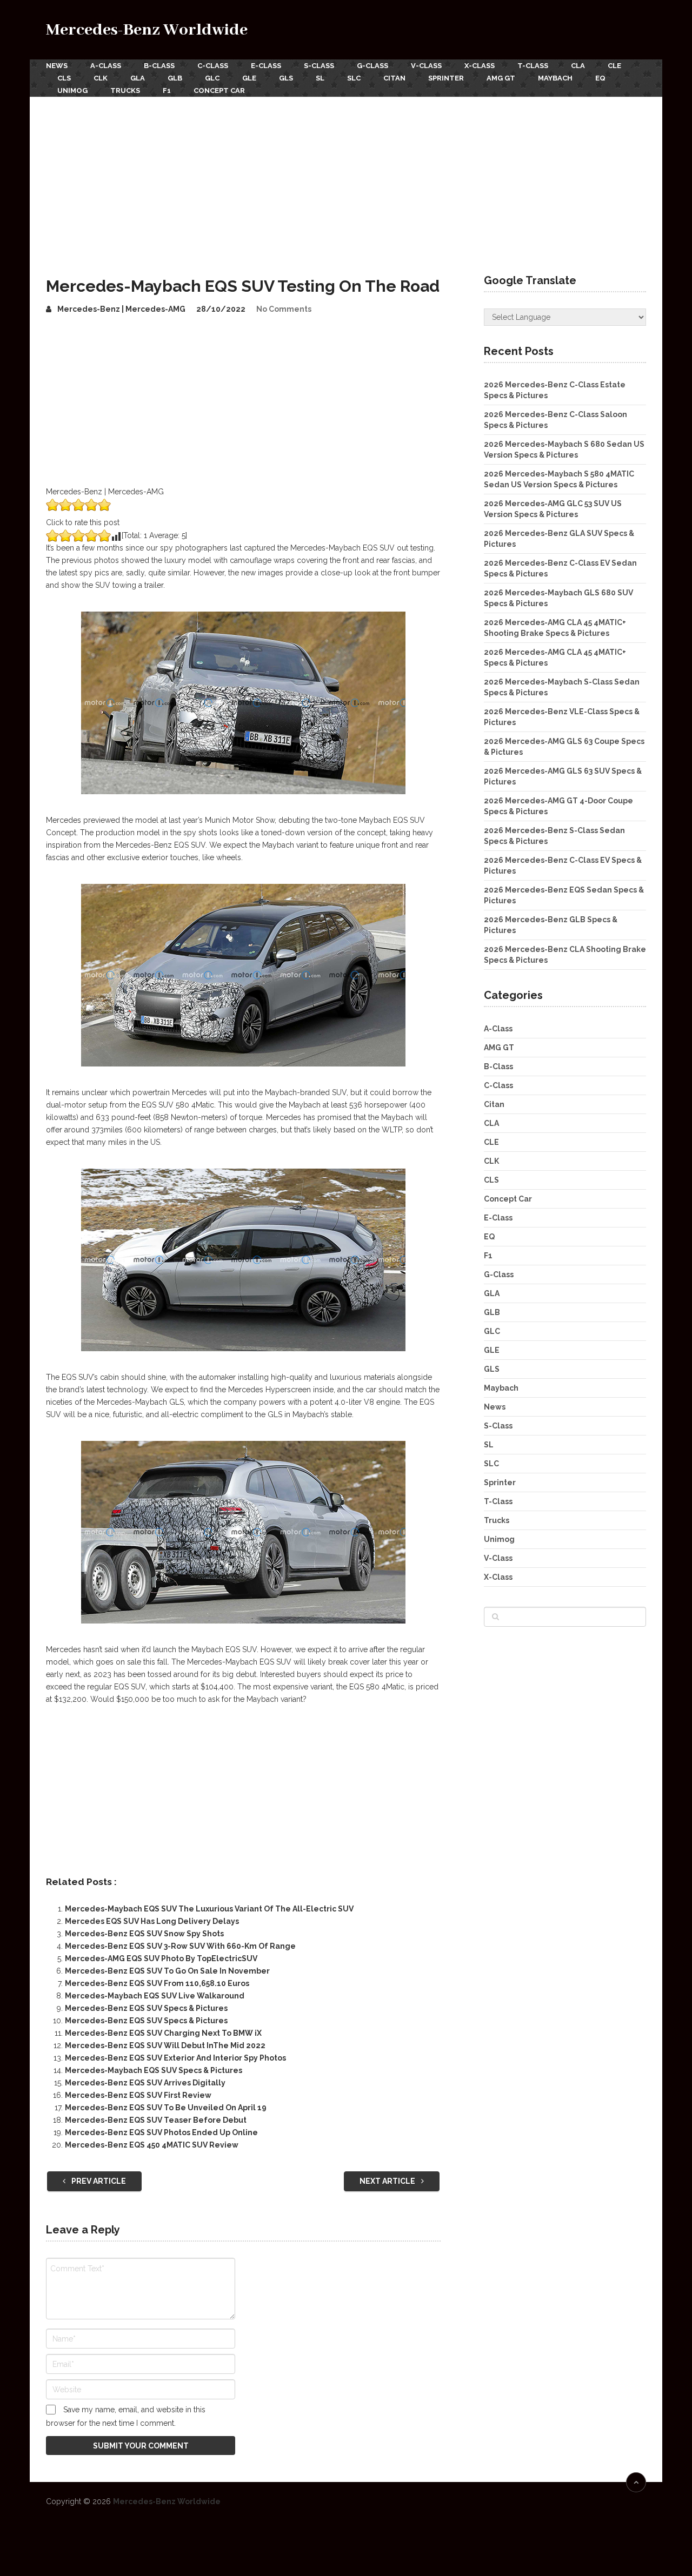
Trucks (125, 90)
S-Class (319, 66)
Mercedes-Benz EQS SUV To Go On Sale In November (167, 1971)
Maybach (555, 78)
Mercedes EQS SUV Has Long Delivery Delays (152, 1921)
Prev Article (98, 2181)
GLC (212, 78)
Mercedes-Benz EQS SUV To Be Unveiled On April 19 (166, 2108)
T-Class (533, 66)
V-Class (426, 66)
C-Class (213, 66)
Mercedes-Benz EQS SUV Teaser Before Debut (156, 2120)
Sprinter (446, 78)
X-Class (480, 66)
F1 (167, 90)
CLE (614, 66)
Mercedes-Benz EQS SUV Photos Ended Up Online (161, 2132)
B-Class (159, 66)
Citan (394, 78)
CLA (578, 66)
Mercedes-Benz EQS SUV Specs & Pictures (146, 2008)
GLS (286, 78)
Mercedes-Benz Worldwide (147, 30)
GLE (249, 78)
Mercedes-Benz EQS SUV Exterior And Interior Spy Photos (175, 2058)
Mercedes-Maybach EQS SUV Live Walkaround (155, 1996)
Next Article (388, 2181)
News (57, 66)
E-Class (266, 66)
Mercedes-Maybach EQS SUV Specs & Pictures (154, 2070)
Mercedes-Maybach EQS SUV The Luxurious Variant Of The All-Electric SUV (209, 1909)
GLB (175, 78)
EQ (600, 78)
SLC (354, 78)
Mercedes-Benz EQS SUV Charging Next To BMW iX (163, 2033)
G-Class (372, 66)
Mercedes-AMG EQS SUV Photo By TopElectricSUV (161, 1958)
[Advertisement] (346, 178)
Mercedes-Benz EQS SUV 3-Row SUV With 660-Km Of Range (180, 1946)
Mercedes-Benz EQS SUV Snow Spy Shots (144, 1934)
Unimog (72, 90)
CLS (64, 78)
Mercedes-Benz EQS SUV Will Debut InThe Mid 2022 (165, 2045)
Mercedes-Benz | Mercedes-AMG (121, 309)
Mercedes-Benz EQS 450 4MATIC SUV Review (152, 2145)
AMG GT (501, 78)
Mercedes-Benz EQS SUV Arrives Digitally (145, 2083)
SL (320, 78)
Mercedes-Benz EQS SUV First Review (138, 2095)
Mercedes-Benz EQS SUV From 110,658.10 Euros (157, 1983)
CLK (101, 78)
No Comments (284, 309)
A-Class (106, 66)
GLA (138, 78)
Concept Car (219, 90)
